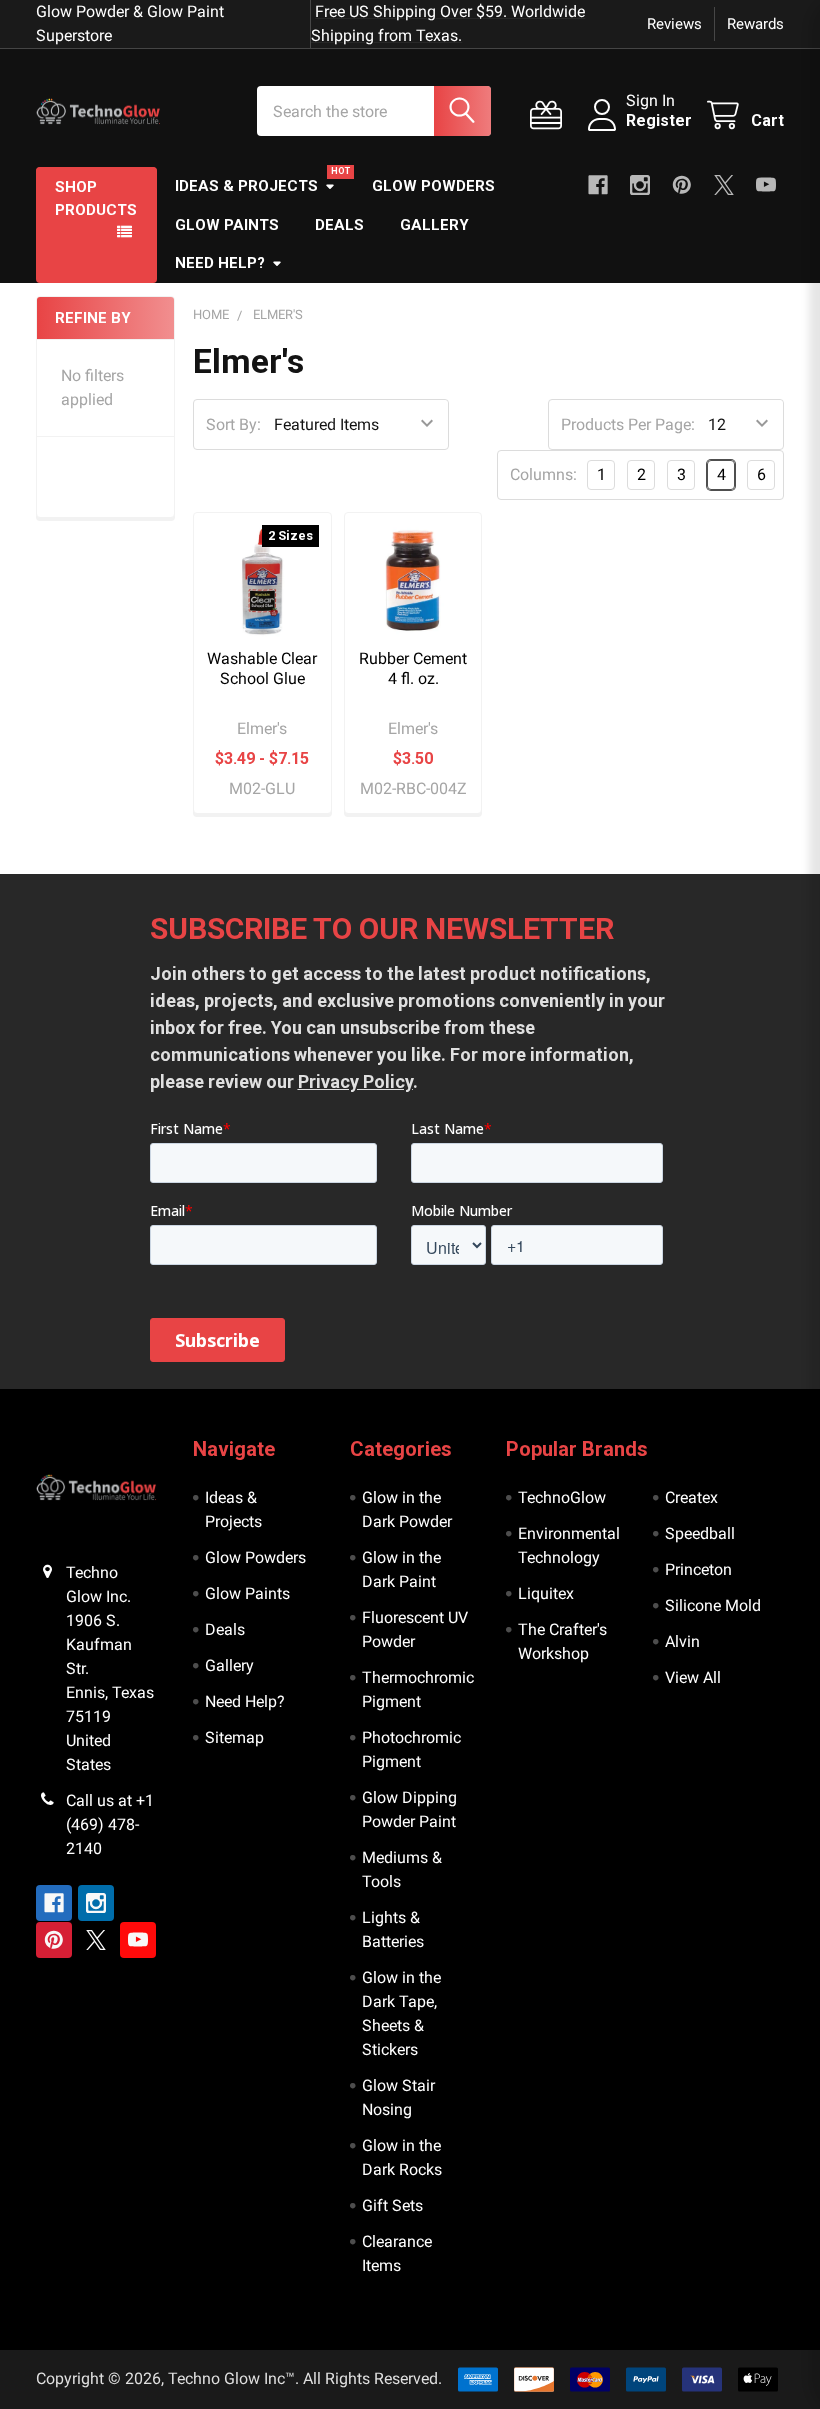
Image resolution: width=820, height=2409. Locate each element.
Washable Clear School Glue (262, 668)
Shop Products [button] (96, 198)
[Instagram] (640, 185)
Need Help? (220, 263)
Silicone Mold (713, 1605)
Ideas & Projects (246, 186)
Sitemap (234, 1737)
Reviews (674, 24)
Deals (339, 225)
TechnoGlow (562, 1497)
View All (693, 1677)
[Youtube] (766, 185)
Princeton (698, 1569)
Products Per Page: (628, 424)
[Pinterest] (682, 185)
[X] (724, 185)
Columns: (543, 474)
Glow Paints (227, 225)
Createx (691, 1497)
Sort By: (233, 424)
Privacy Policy (355, 1081)
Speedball (700, 1533)
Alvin (682, 1641)
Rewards (755, 24)
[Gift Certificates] (550, 115)
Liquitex (546, 1593)
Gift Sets (392, 2205)
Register (659, 120)
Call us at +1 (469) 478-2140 (110, 1824)
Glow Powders (433, 186)
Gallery (434, 225)
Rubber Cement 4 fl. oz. (413, 668)
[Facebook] (598, 185)
